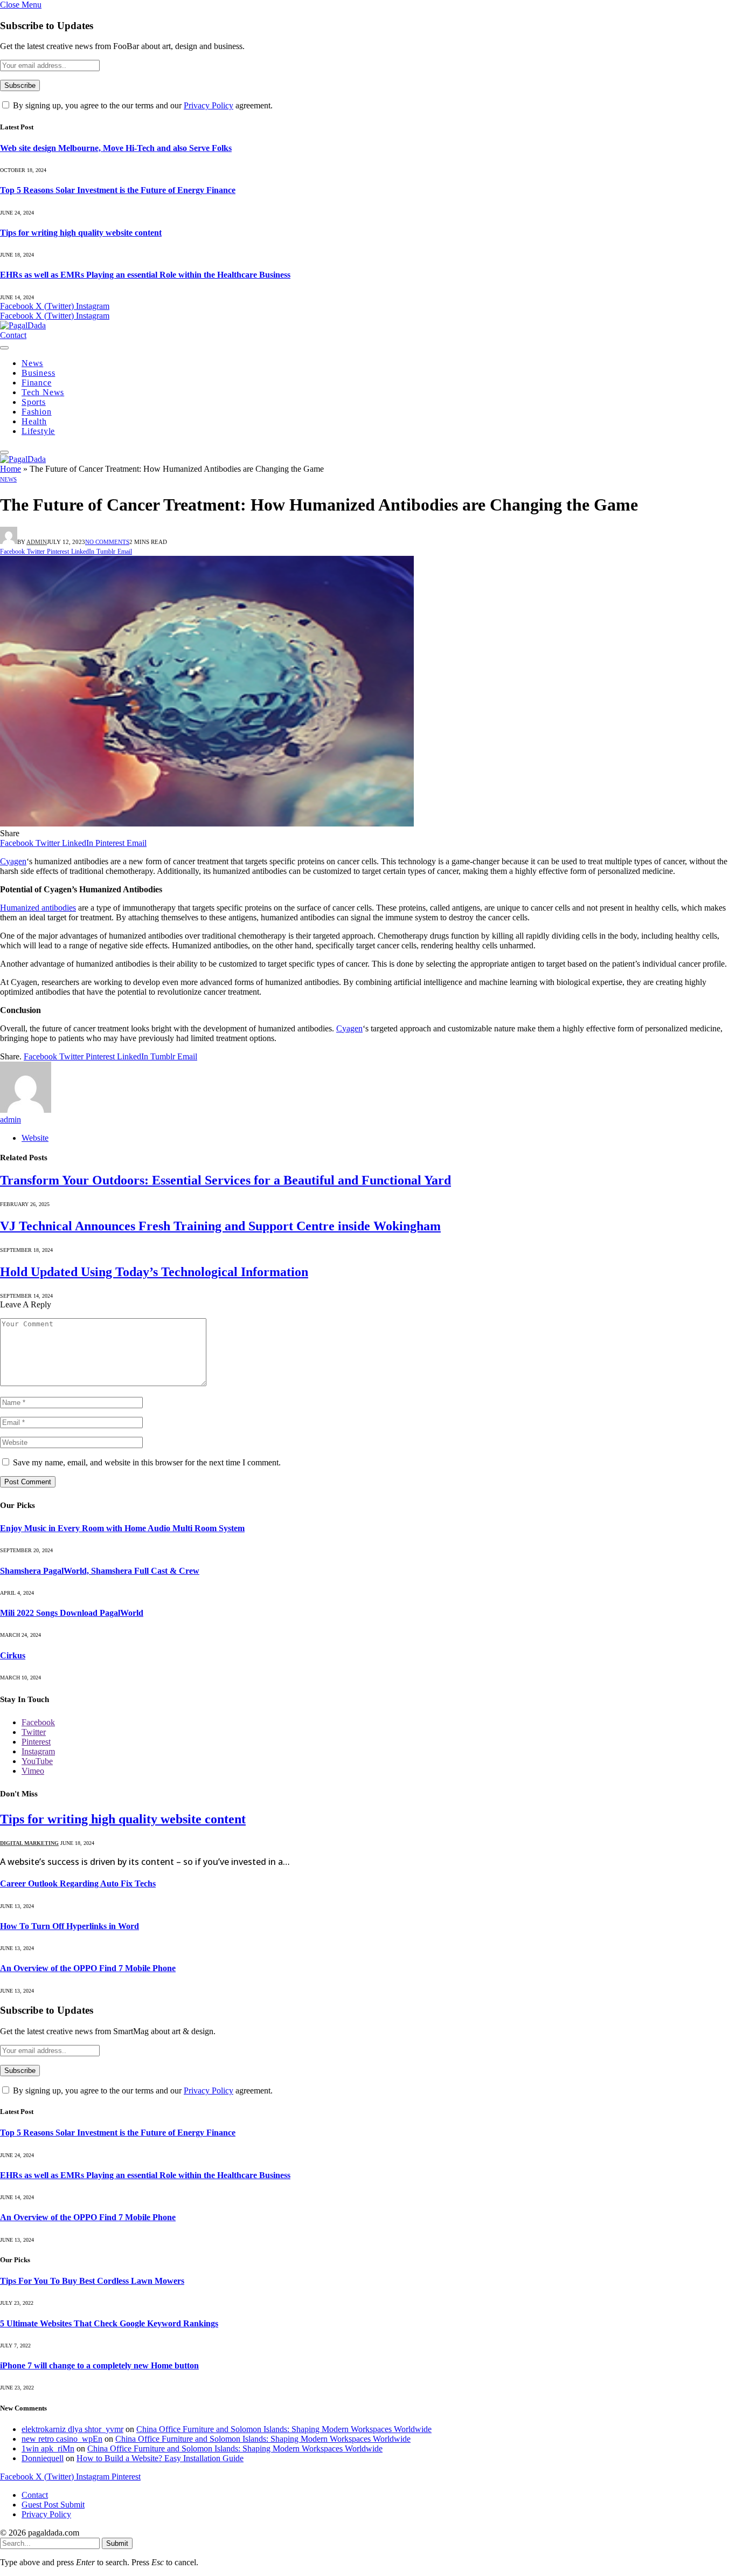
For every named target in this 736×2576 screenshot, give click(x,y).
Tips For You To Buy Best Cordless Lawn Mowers (92, 2281)
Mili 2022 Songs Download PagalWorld (72, 1613)
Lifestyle (38, 431)
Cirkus (13, 1655)
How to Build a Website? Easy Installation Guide (160, 2458)
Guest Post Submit (53, 2505)
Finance (37, 383)
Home (11, 469)
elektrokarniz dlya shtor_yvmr (72, 2429)
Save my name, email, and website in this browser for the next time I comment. (147, 1462)
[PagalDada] (23, 325)
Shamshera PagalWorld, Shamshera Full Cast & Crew (100, 1571)
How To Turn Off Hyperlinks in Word (70, 1926)
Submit (117, 2543)
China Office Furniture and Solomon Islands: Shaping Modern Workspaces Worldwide (284, 2429)
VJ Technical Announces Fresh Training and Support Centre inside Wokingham (220, 1226)
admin (37, 542)
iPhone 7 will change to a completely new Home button (99, 2365)
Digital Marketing (29, 1843)
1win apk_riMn (48, 2448)
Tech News (43, 392)
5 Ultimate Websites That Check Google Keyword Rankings (109, 2323)
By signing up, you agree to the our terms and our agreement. (142, 105)
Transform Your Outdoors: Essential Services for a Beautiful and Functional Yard (225, 1180)
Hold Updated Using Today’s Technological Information (154, 1272)
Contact (13, 335)
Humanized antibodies (38, 908)
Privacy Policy (209, 105)
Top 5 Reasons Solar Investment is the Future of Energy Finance (118, 190)
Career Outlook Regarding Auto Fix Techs (78, 1883)
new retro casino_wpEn (62, 2439)
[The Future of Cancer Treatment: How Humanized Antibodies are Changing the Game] (207, 824)
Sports (34, 402)
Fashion (37, 412)
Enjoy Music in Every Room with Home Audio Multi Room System (122, 1528)
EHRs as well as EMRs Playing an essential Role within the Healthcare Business (145, 275)
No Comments (107, 542)
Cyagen (13, 861)
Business (38, 373)
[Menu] (4, 348)
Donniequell (43, 2458)
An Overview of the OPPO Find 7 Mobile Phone (88, 1968)
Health (34, 421)
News (32, 363)
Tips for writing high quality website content (81, 233)
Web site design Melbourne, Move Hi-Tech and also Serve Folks (116, 148)
